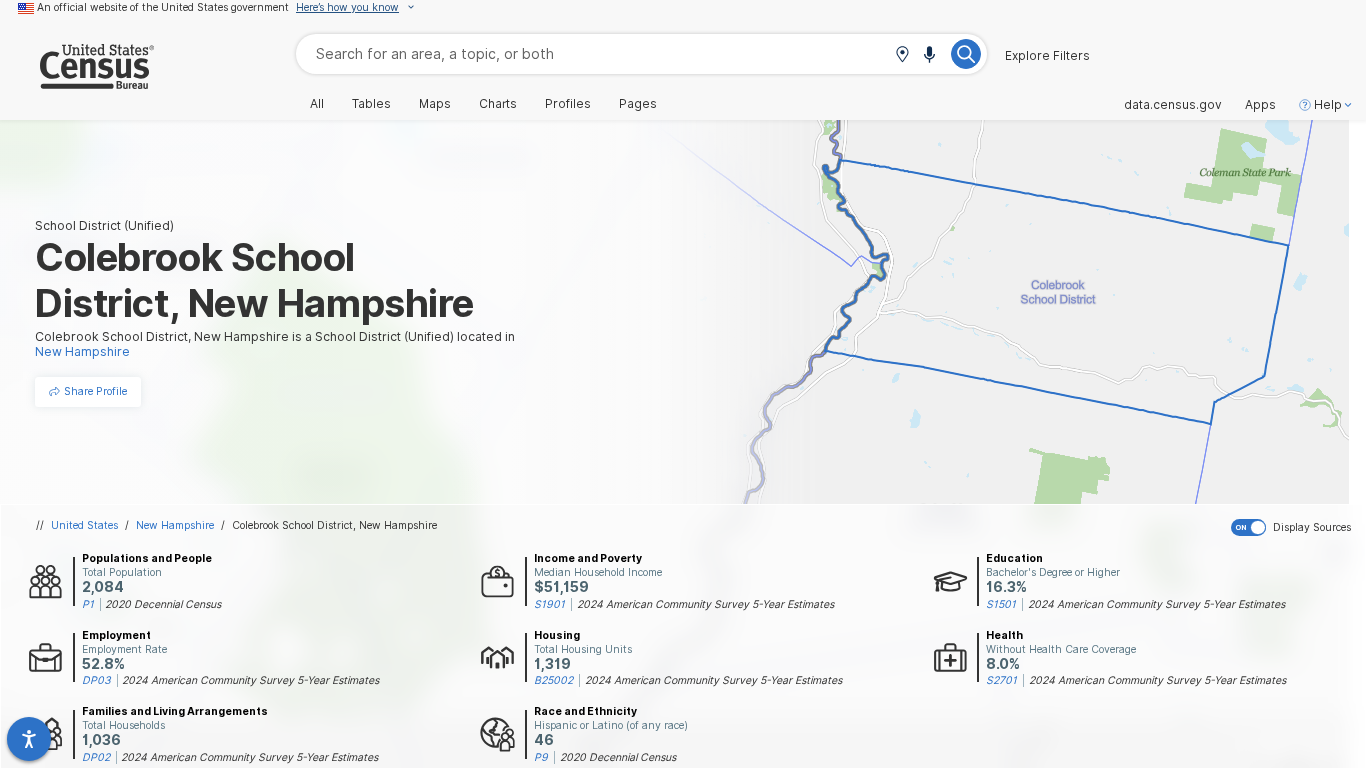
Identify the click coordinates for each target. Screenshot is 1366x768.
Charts (498, 104)
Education (1014, 558)
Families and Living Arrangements (175, 711)
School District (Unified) (104, 225)
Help (1328, 105)
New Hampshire (175, 525)
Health (1004, 635)
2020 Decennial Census (163, 604)
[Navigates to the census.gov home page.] (77, 81)
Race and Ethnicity (585, 711)
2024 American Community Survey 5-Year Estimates (705, 604)
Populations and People (147, 558)
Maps (435, 104)
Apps (1260, 105)
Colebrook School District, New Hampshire (334, 525)
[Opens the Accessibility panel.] (29, 739)
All (317, 104)
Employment (116, 635)
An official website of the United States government (163, 7)
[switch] (1294, 528)
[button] (902, 55)
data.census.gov (1173, 105)
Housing (557, 635)
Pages (638, 104)
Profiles (568, 104)
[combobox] (641, 53)
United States (84, 525)
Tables (371, 104)
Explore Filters (1047, 56)
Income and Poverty (588, 558)
